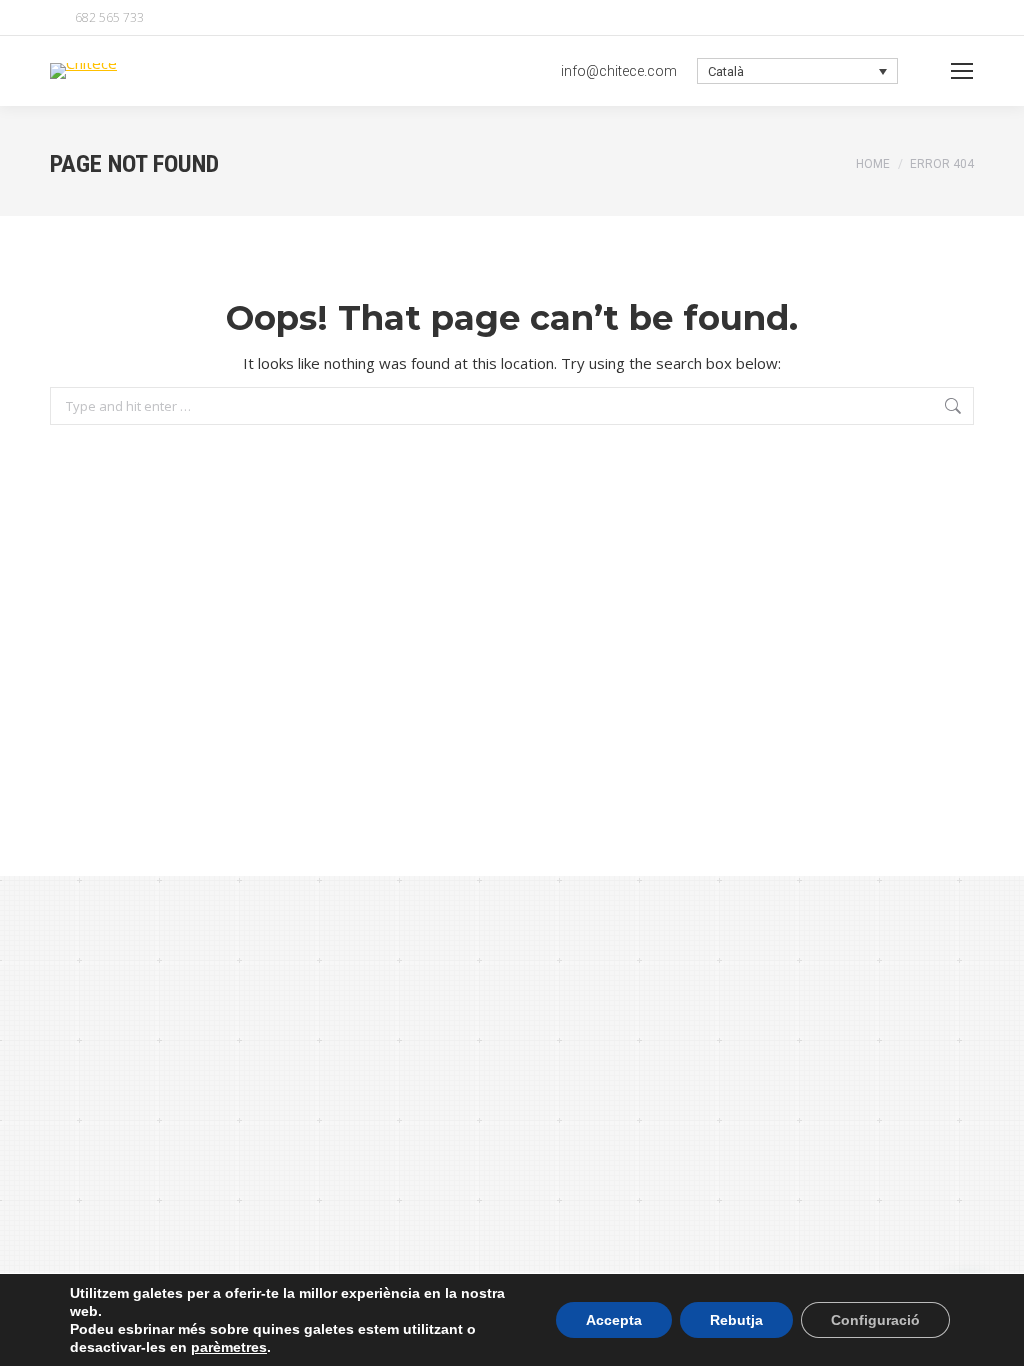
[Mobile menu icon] (962, 71)
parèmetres (229, 1347)
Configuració (875, 1320)
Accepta (614, 1320)
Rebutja (736, 1320)
